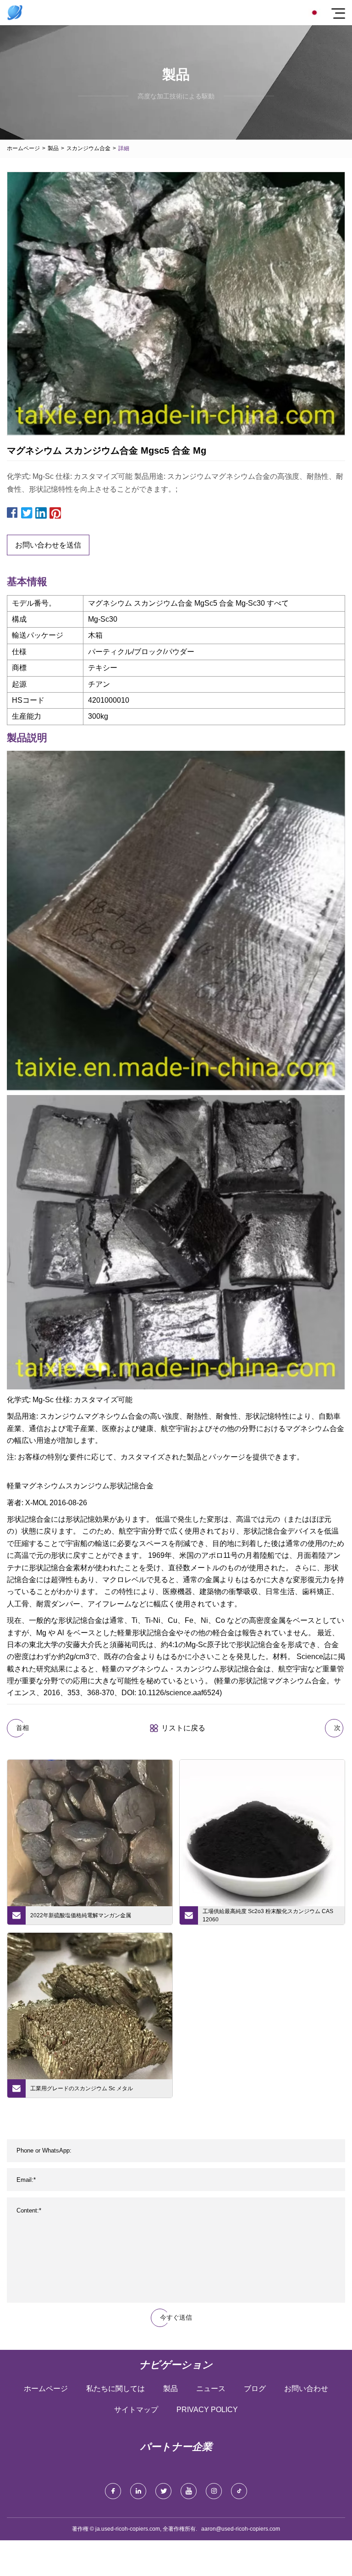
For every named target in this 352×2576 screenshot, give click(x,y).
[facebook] (113, 2491)
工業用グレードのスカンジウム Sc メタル (82, 2088)
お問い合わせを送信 (48, 545)
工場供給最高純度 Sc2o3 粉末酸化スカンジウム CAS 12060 (268, 1915)
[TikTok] (239, 2491)
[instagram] (214, 2491)
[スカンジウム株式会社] (15, 13)
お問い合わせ (306, 2389)
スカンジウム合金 (88, 148)
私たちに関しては (115, 2389)
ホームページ (23, 148)
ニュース (211, 2389)
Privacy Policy (207, 2410)
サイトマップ (136, 2410)
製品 (53, 148)
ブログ (255, 2389)
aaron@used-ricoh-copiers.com (241, 2529)
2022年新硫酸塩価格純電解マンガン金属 (81, 1915)
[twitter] (163, 2491)
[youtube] (189, 2491)
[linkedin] (138, 2491)
